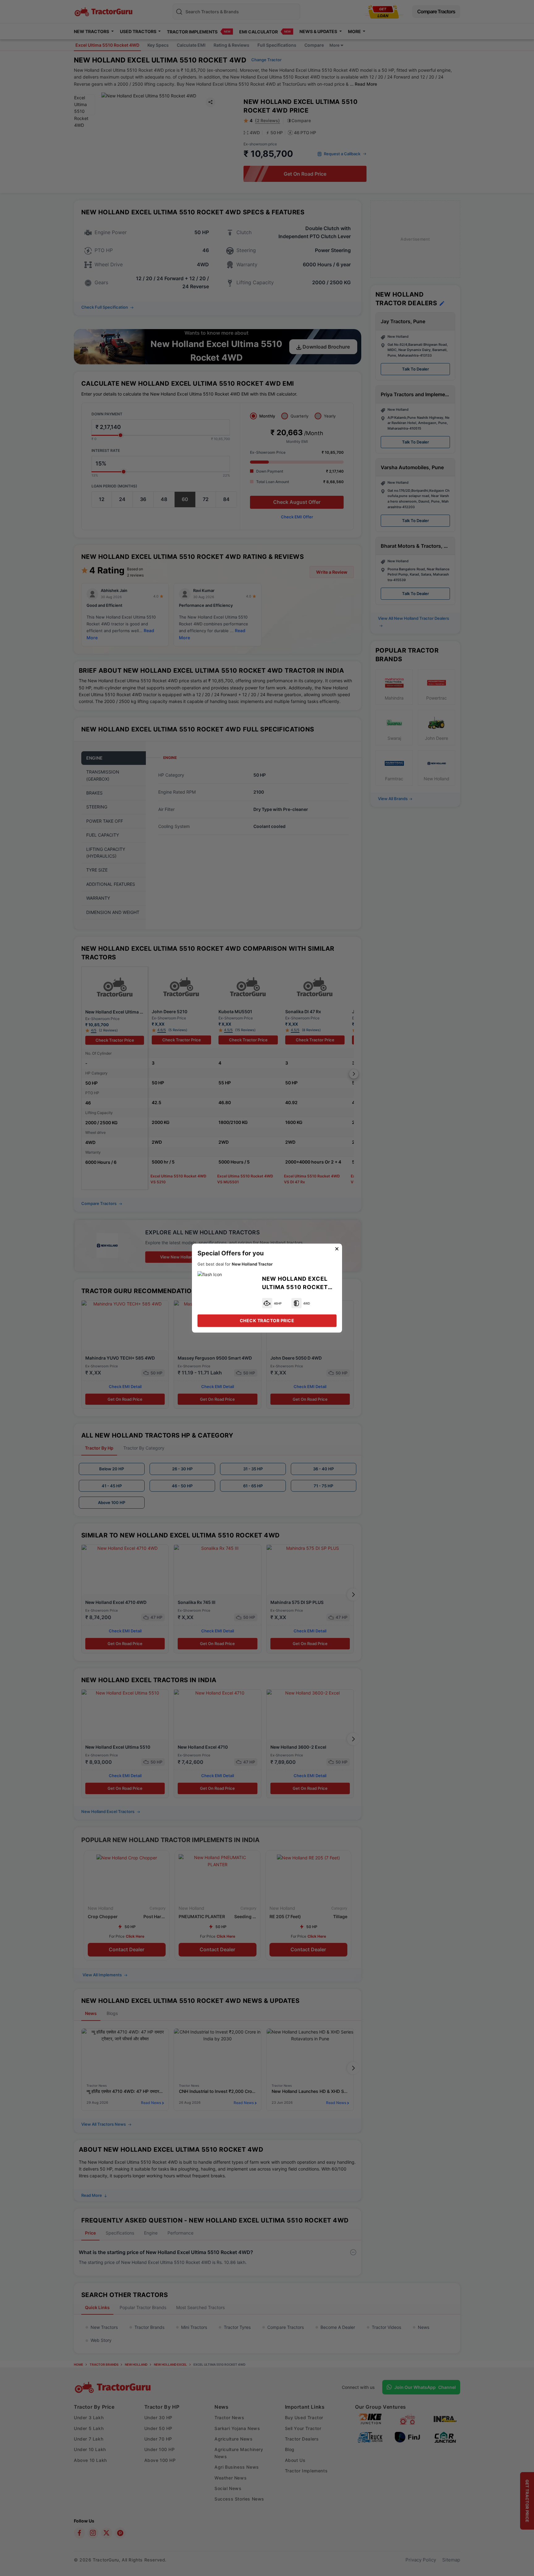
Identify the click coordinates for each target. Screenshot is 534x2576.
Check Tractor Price (267, 1320)
